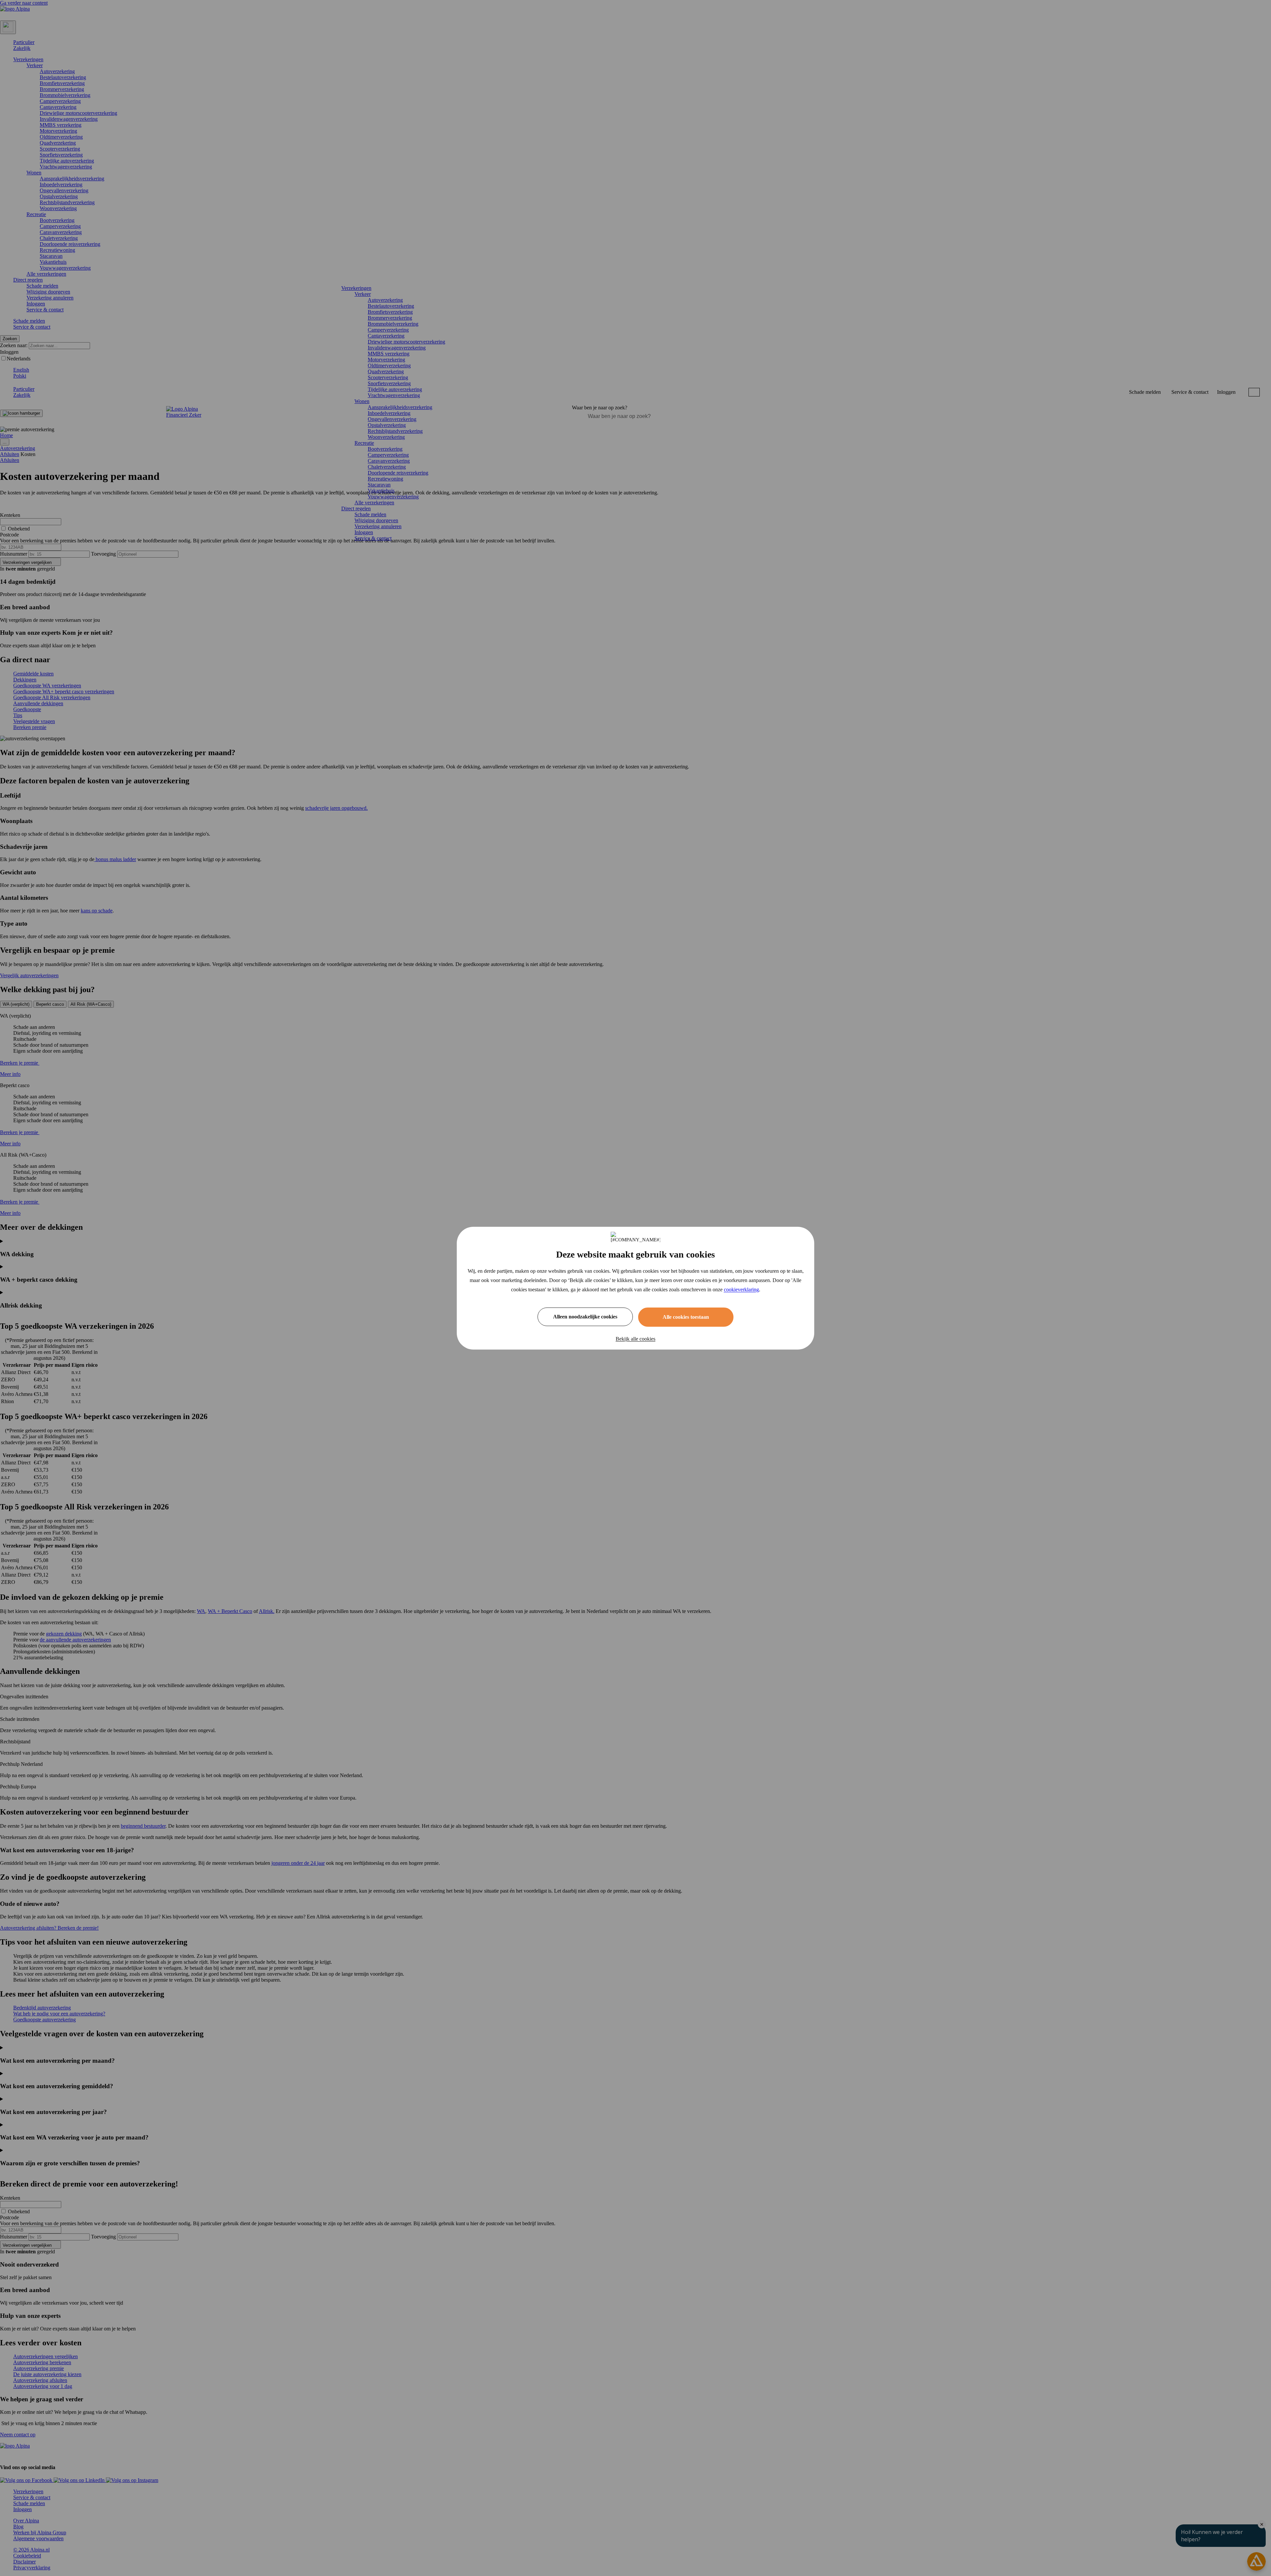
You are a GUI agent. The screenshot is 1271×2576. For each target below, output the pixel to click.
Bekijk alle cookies (635, 1339)
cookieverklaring (741, 1289)
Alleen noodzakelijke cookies (585, 1317)
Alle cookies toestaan (686, 1317)
